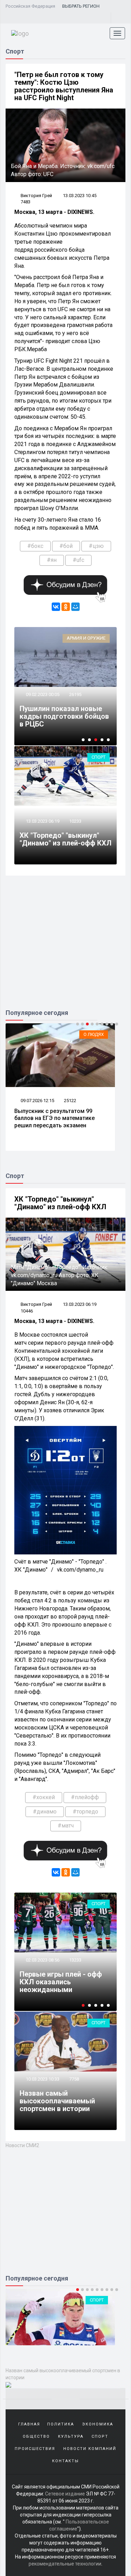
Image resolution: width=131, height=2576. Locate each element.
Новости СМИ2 (22, 2145)
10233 (75, 821)
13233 (75, 1960)
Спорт (99, 757)
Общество (36, 2536)
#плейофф (85, 1797)
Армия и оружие (86, 638)
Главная (29, 2524)
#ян (52, 560)
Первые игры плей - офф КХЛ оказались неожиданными (61, 1982)
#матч (66, 1826)
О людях (94, 1034)
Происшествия (35, 2549)
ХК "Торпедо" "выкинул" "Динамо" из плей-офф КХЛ (65, 839)
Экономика (98, 2524)
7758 (74, 2079)
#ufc (78, 560)
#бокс (35, 546)
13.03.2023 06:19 (42, 821)
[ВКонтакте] (56, 607)
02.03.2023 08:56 (42, 1960)
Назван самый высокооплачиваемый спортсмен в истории (57, 2101)
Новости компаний (90, 2549)
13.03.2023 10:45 (80, 196)
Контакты (65, 2561)
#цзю (96, 546)
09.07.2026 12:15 (37, 1101)
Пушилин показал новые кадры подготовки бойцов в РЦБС (64, 716)
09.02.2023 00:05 (42, 694)
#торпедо (85, 1812)
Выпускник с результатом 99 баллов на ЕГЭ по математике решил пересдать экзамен (54, 1118)
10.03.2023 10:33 (42, 2079)
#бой (66, 546)
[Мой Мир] (75, 607)
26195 (75, 694)
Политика (61, 2524)
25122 (70, 1101)
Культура (71, 2536)
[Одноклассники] (66, 607)
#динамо (45, 1812)
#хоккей (44, 1797)
